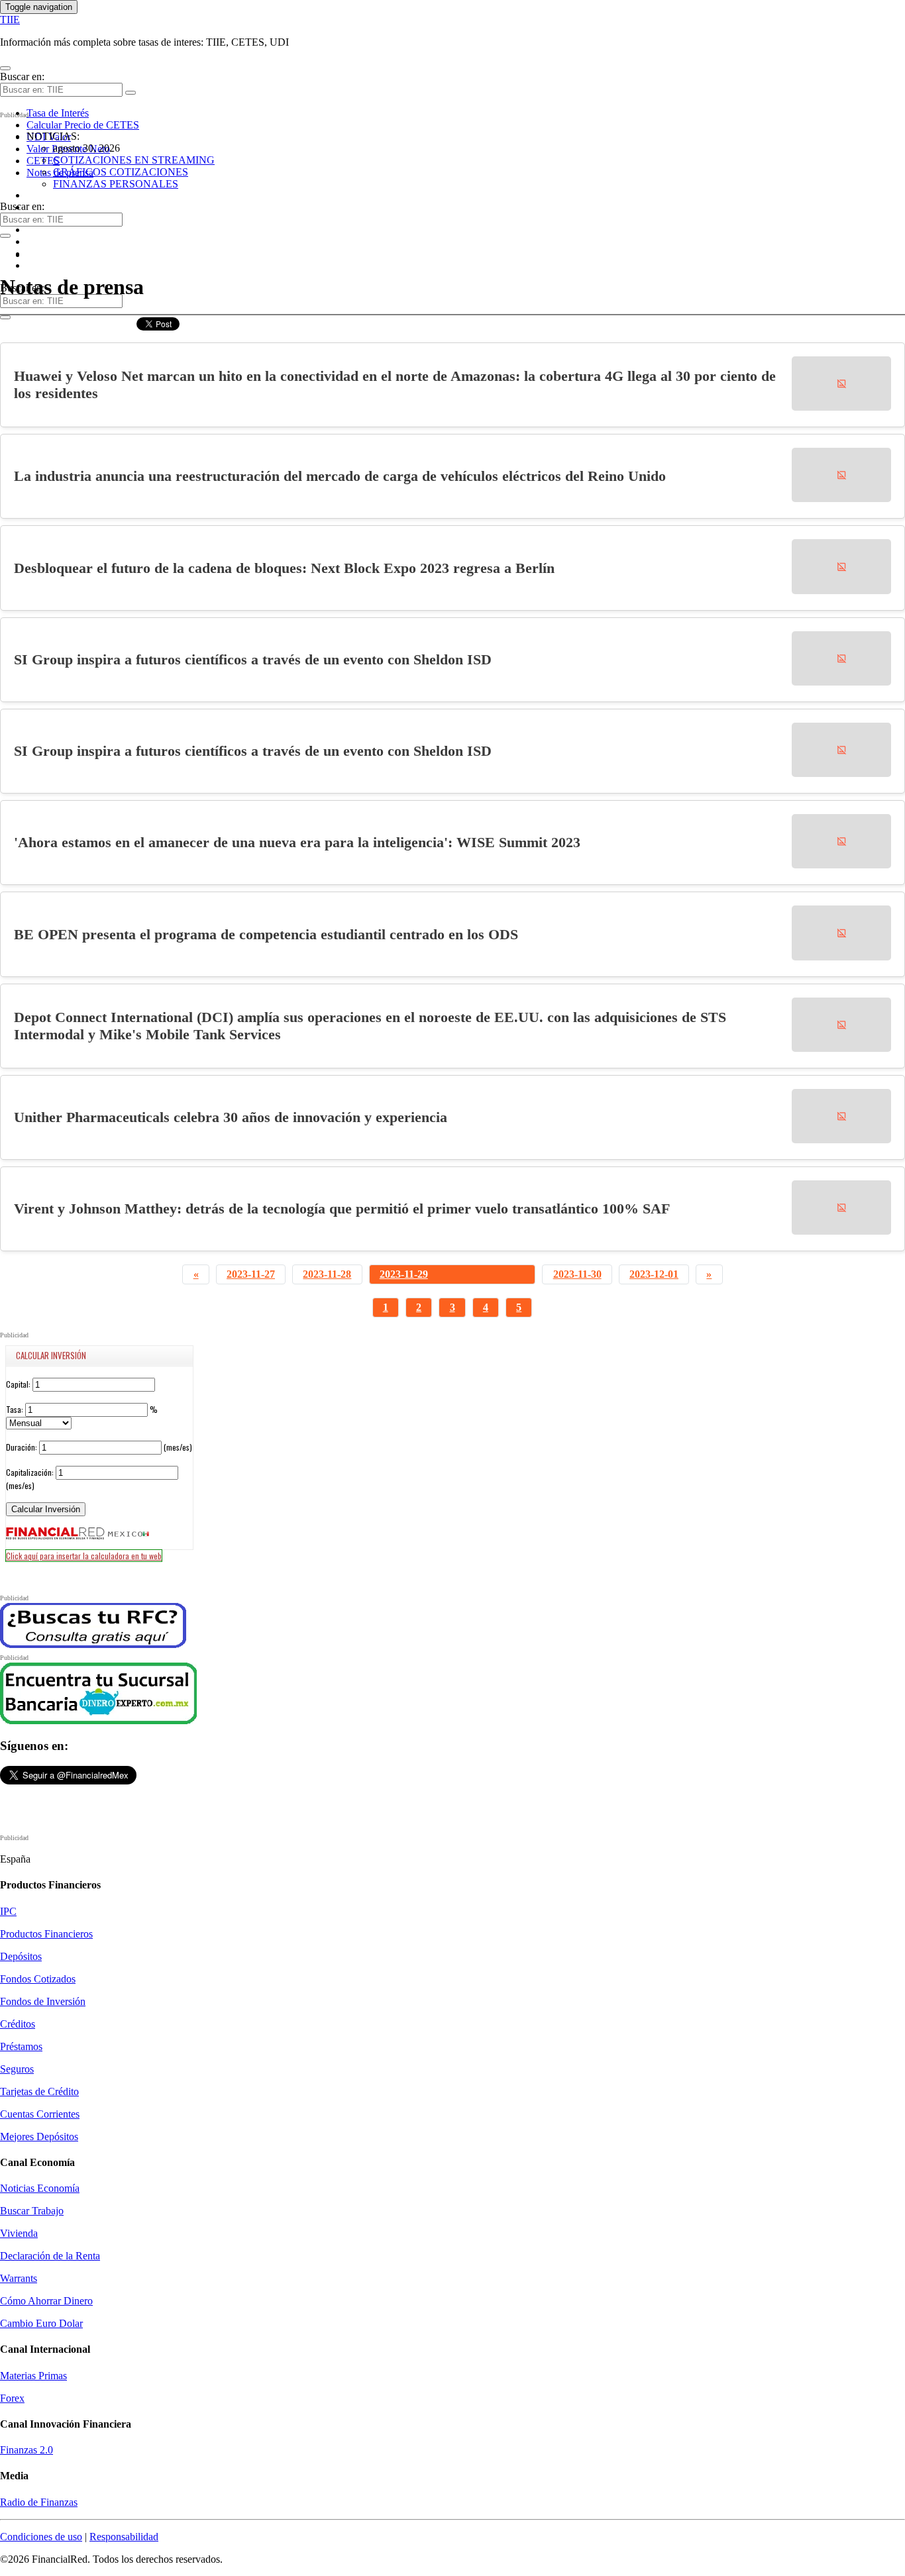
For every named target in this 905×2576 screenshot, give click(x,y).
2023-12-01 (654, 1274)
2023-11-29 (404, 1274)
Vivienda (19, 2233)
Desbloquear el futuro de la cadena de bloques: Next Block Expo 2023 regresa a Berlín (284, 568)
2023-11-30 (577, 1274)
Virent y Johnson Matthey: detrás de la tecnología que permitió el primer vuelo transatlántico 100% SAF (342, 1209)
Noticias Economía (40, 2188)
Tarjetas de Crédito (39, 2091)
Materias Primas (33, 2376)
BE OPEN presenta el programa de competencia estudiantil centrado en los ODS (266, 934)
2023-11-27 (251, 1274)
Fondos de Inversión (43, 2001)
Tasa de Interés (58, 113)
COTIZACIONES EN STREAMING (134, 160)
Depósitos (21, 1956)
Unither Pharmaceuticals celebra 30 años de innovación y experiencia (231, 1117)
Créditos (18, 2024)
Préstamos (21, 2046)
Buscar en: (22, 77)
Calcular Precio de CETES (83, 125)
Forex (12, 2398)
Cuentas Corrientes (40, 2114)
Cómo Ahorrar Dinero (46, 2301)
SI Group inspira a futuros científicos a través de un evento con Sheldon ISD (253, 659)
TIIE (10, 20)
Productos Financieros (46, 1934)
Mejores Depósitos (39, 2137)
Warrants (19, 2278)
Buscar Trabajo (32, 2211)
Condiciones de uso (41, 2537)
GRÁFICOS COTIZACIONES (121, 172)
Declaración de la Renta (50, 2256)
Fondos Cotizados (38, 1979)
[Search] (131, 93)
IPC (8, 1911)
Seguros (17, 2069)
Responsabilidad (124, 2537)
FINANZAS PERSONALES (116, 184)
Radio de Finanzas (39, 2502)
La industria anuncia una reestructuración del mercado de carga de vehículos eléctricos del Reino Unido (340, 476)
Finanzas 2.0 (27, 2450)
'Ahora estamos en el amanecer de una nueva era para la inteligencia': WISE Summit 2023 (297, 842)
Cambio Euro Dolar (41, 2323)
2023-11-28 (327, 1274)
